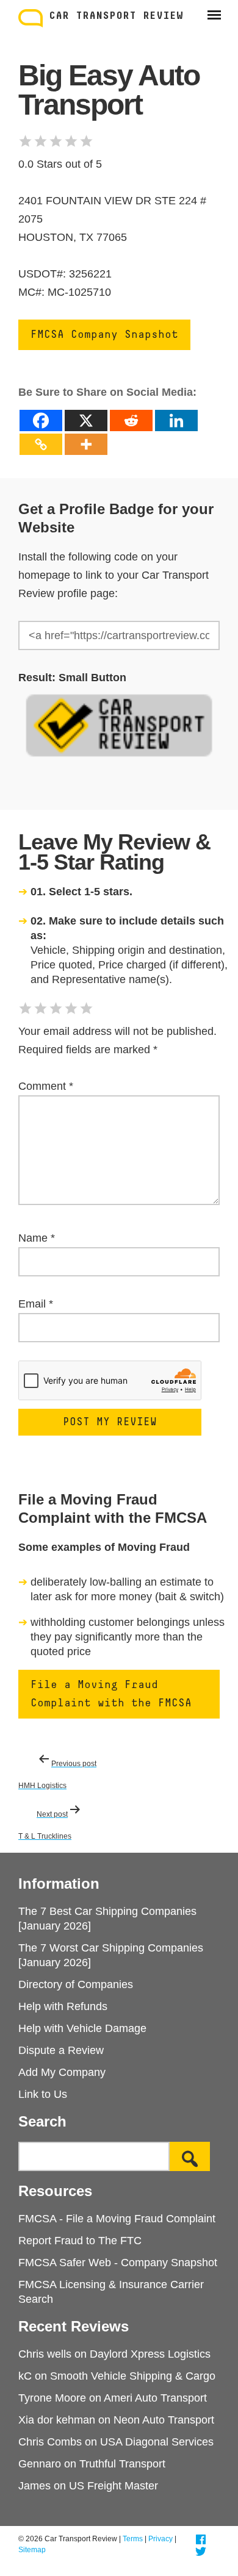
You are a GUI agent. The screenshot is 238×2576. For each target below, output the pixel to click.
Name (37, 1238)
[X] (86, 420)
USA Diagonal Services (157, 2442)
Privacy (160, 2539)
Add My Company (62, 2072)
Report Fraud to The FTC (80, 2241)
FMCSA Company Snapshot (104, 335)
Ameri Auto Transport (155, 2398)
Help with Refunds (63, 2006)
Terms (133, 2539)
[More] (86, 444)
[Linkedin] (176, 420)
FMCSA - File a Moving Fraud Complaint (117, 2219)
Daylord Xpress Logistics (150, 2354)
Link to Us (43, 2094)
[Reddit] (131, 420)
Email (36, 1304)
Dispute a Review (61, 2050)
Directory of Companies (76, 1984)
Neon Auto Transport (164, 2420)
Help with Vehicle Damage (82, 2028)
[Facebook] (41, 420)
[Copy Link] (41, 444)
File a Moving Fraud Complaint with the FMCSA (111, 1694)
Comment (46, 1086)
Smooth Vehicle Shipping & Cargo (133, 2376)
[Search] (190, 2156)
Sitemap (32, 2550)
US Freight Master (114, 2486)
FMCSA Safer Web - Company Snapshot (118, 2263)
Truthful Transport (122, 2464)
